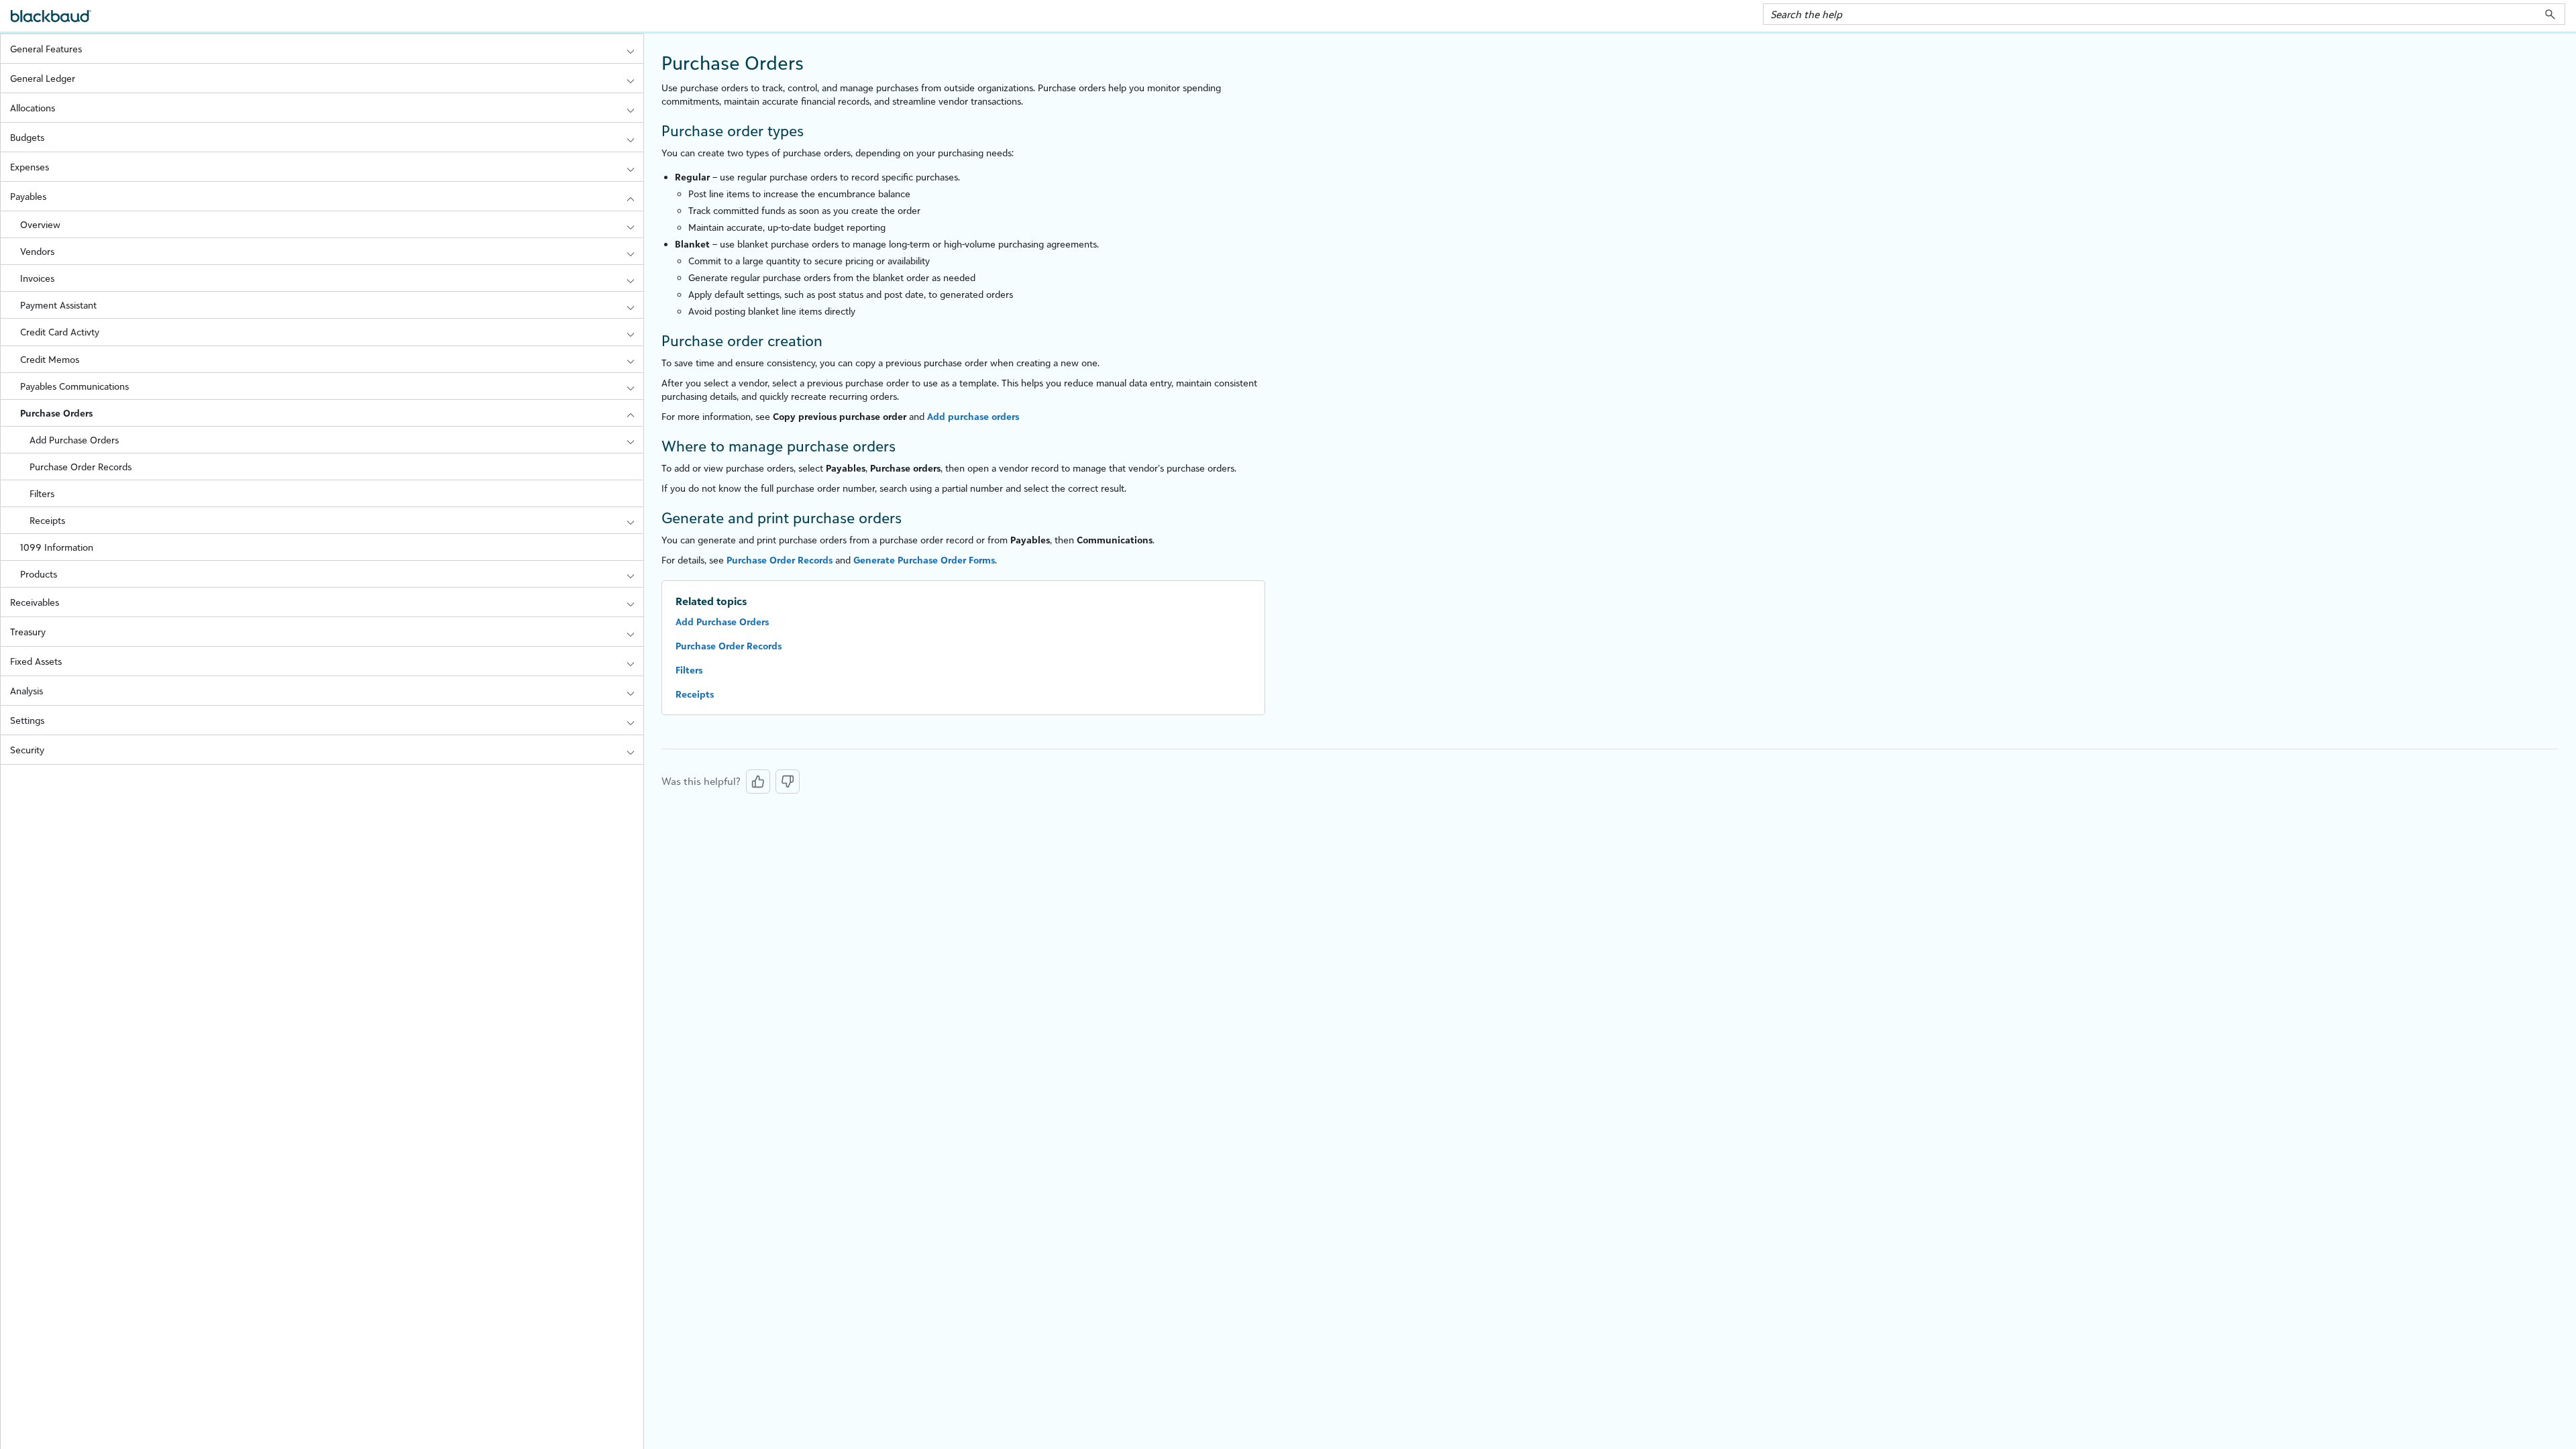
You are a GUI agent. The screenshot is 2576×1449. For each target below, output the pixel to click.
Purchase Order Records (80, 467)
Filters (42, 493)
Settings (27, 720)
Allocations (33, 108)
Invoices (37, 278)
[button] (2550, 14)
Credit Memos (50, 359)
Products (39, 574)
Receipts (47, 520)
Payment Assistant (58, 305)
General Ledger (43, 78)
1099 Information (57, 547)
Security (27, 750)
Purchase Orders (56, 413)
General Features (46, 49)
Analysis (26, 691)
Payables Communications (74, 386)
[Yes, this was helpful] (758, 782)
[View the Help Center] (51, 22)
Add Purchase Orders (74, 440)
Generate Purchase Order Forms (924, 560)
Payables (28, 196)
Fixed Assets (36, 661)
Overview (40, 224)
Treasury (28, 632)
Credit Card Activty (60, 332)
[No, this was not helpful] (788, 782)
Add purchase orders (973, 416)
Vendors (37, 251)
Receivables (35, 602)
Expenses (30, 167)
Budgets (27, 137)
